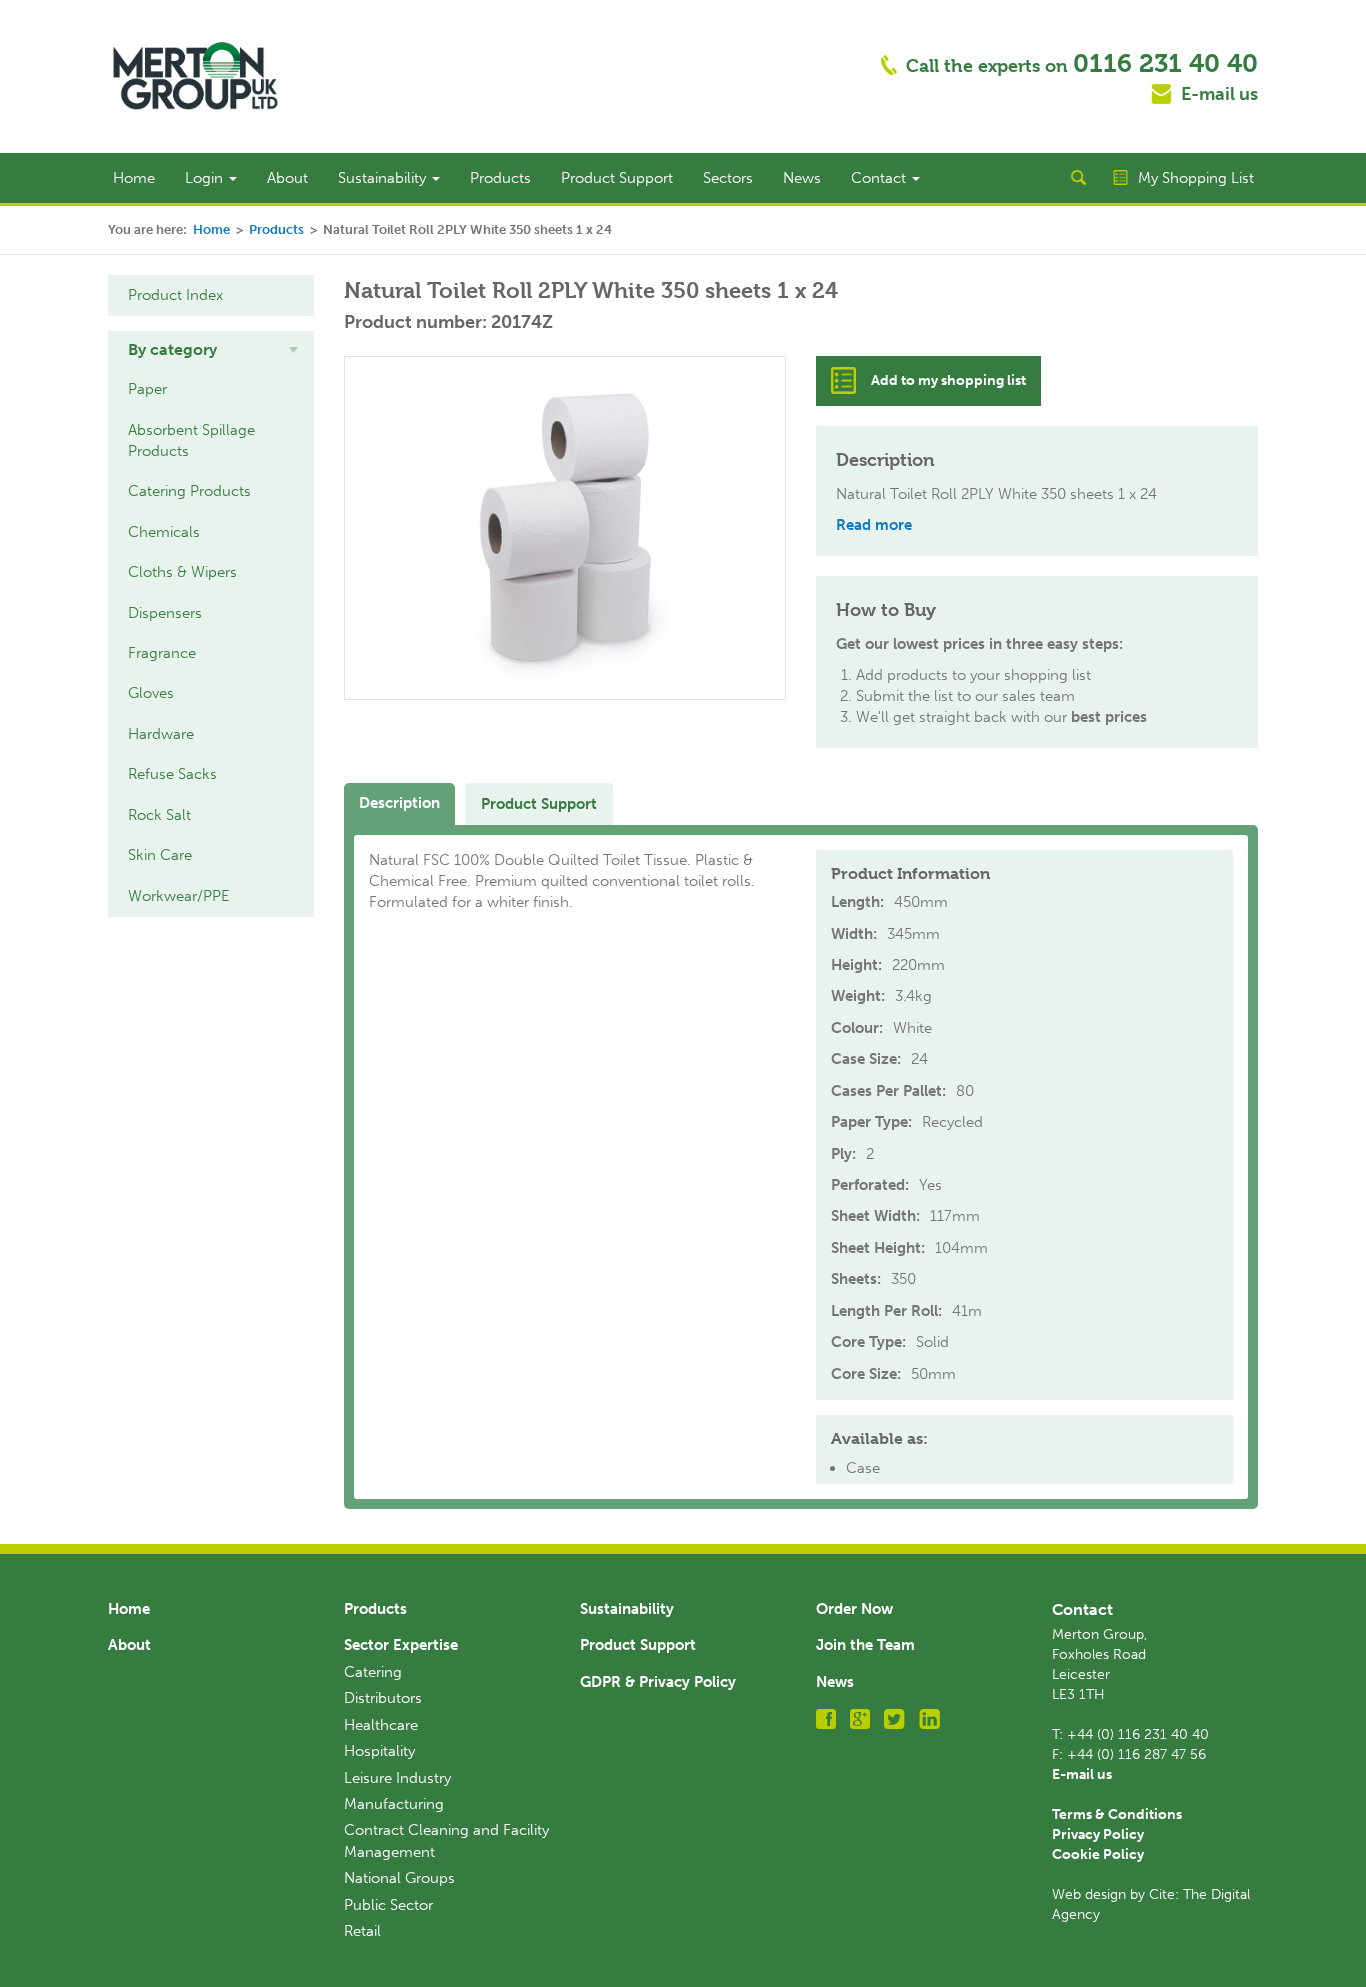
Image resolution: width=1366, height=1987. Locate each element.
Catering (373, 1672)
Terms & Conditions (1117, 1814)
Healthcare (381, 1725)
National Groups (399, 1878)
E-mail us (1219, 94)
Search (1078, 178)
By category (172, 349)
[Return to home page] (195, 75)
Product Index (175, 295)
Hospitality (379, 1751)
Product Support (617, 178)
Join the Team (865, 1645)
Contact (880, 178)
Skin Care (160, 855)
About (287, 178)
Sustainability (384, 178)
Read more (874, 525)
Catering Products (189, 491)
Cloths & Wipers (182, 572)
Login (206, 178)
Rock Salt (159, 815)
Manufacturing (394, 1804)
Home (134, 178)
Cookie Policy (1098, 1854)
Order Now (854, 1609)
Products (500, 178)
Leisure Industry (397, 1778)
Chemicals (164, 532)
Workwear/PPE (179, 896)
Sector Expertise (401, 1645)
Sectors (728, 178)
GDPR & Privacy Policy (658, 1682)
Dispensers (165, 613)
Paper (147, 389)
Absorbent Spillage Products (191, 440)
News (802, 178)
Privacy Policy (1098, 1834)
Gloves (151, 693)
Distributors (383, 1698)
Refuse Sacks (172, 774)
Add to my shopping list (948, 380)
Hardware (161, 734)
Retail (362, 1931)
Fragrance (162, 653)
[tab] (211, 350)
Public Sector (388, 1905)
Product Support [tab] (539, 804)
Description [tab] (399, 803)
